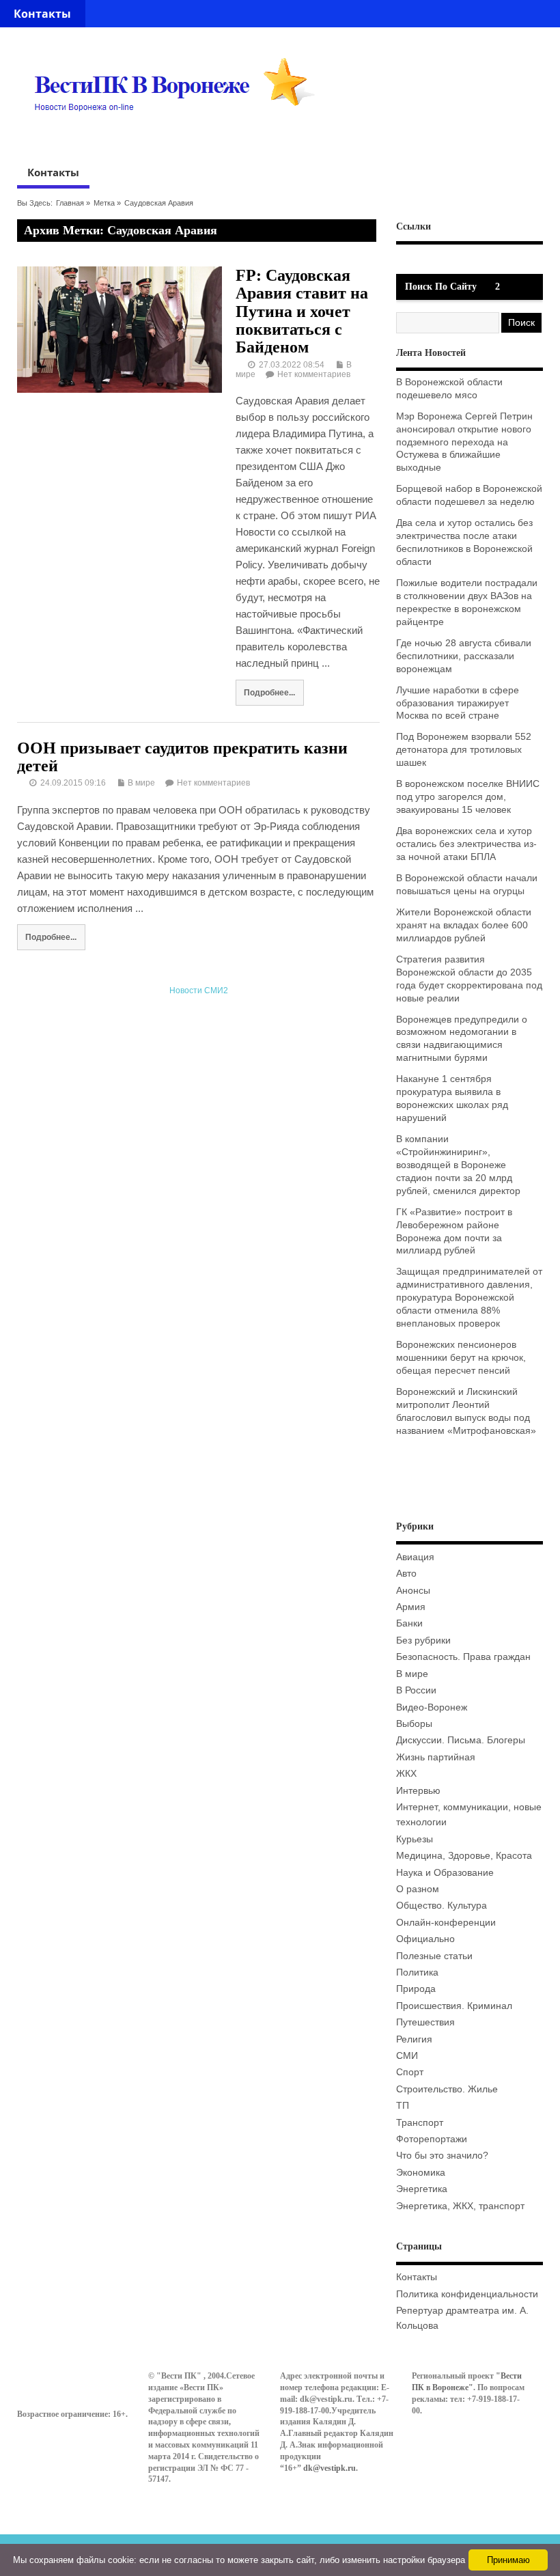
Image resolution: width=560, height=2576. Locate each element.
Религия (414, 2039)
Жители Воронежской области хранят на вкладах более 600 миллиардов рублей (464, 925)
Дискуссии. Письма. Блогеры (461, 1740)
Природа (416, 1989)
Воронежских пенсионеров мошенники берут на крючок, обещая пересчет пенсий (461, 1358)
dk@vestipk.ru (330, 2468)
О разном (418, 1889)
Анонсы (413, 1591)
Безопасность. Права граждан (463, 1657)
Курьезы (415, 1839)
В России (416, 1690)
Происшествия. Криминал (454, 2006)
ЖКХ (406, 1774)
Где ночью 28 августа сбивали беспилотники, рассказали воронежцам (464, 656)
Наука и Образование (445, 1873)
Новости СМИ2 (199, 991)
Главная (70, 203)
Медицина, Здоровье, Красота (464, 1856)
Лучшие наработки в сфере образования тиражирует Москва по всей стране (458, 703)
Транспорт (420, 2123)
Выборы (414, 1724)
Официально (425, 1939)
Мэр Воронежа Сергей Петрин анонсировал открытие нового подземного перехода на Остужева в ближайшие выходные (464, 442)
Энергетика (422, 2189)
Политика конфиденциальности (467, 2294)
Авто (406, 1574)
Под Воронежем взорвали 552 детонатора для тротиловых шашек (464, 750)
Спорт (410, 2072)
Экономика (421, 2173)
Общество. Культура (442, 1906)
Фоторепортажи (432, 2139)
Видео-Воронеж (432, 1707)
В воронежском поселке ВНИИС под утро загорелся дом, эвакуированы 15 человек (468, 797)
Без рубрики (423, 1640)
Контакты (42, 14)
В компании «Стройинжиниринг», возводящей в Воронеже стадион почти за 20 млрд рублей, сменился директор (458, 1165)
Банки (409, 1623)
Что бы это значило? (442, 2156)
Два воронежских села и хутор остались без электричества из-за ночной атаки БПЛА (466, 844)
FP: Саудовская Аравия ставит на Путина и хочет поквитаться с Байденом (302, 311)
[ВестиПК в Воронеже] (180, 137)
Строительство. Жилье (447, 2089)
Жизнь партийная (436, 1757)
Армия (411, 1607)
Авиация (415, 1557)
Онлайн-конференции (446, 1923)
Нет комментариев (314, 374)
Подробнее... (269, 692)
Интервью (418, 1791)
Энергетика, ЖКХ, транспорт (460, 2206)
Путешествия (425, 2022)
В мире (141, 783)
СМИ (407, 2056)
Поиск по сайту (441, 287)
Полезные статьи (434, 1956)
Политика (417, 1972)
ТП (403, 2106)
